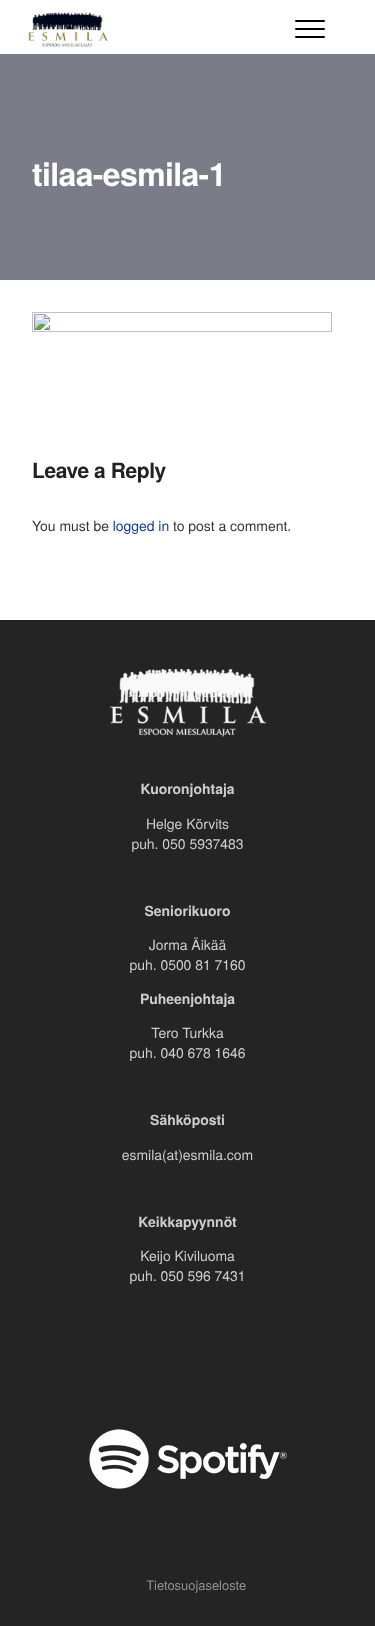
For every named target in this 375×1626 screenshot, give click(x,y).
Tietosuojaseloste (196, 1584)
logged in (141, 525)
